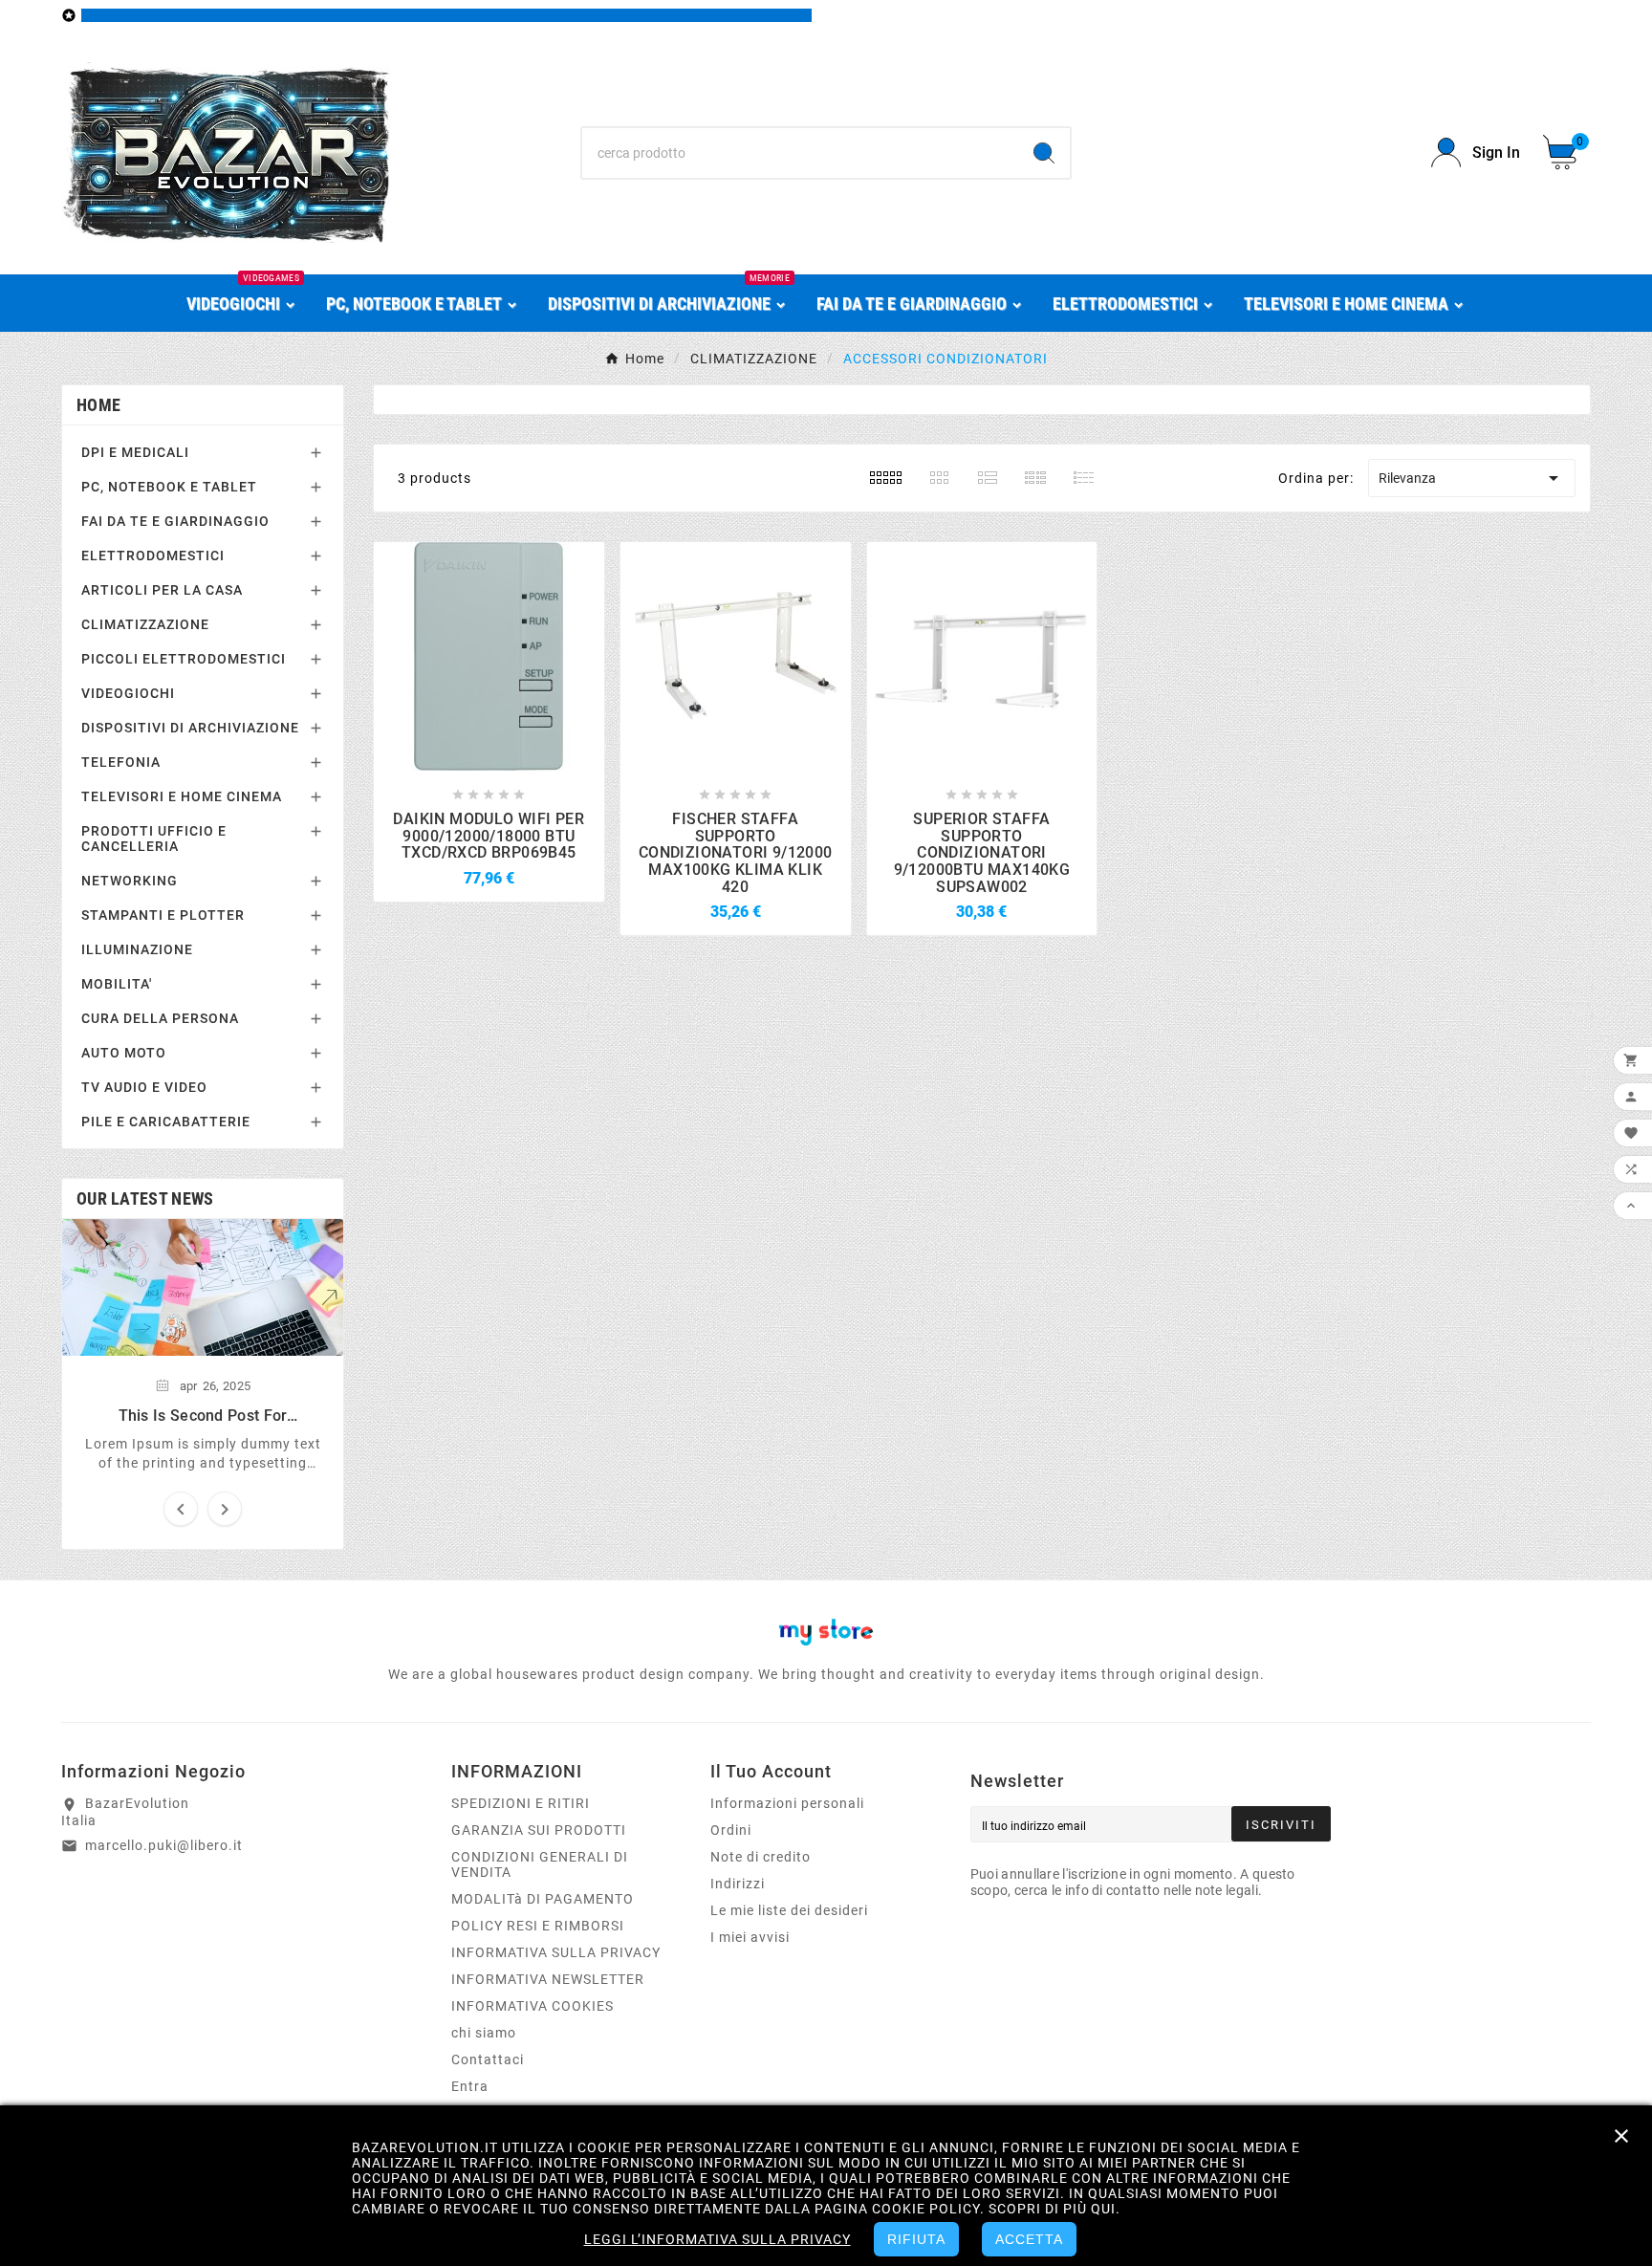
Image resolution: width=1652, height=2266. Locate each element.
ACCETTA (1029, 2239)
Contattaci (488, 2059)
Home (98, 405)
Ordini (731, 1830)
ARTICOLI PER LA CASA (162, 590)
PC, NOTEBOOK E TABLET (169, 487)
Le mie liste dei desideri (789, 1910)
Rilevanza (1472, 478)
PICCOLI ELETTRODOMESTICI (184, 659)
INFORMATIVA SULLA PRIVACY (556, 1952)
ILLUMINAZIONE (137, 949)
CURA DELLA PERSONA (160, 1018)
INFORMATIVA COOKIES (533, 2006)
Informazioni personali (787, 1803)
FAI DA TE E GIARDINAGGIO (175, 521)
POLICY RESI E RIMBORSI (538, 1926)
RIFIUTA (916, 2239)
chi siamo (484, 2033)
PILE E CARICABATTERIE (166, 1122)
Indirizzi (738, 1884)
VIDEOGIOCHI (128, 693)
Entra (470, 2086)
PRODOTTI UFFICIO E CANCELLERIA (154, 839)
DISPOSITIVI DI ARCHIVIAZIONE (190, 728)
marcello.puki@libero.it (164, 1845)
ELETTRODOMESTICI (153, 556)
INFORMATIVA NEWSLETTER (548, 1979)
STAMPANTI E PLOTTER (163, 915)
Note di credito (761, 1857)
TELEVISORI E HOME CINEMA (182, 796)
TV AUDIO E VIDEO (144, 1087)
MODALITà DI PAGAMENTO (543, 1899)
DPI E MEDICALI (135, 452)
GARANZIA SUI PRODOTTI (539, 1830)
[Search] (1044, 153)
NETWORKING (130, 881)
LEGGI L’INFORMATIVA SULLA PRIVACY (717, 2239)
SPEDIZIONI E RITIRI (521, 1803)
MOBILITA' (117, 984)
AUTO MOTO (124, 1053)
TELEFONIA (121, 762)
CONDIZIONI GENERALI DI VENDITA (540, 1864)
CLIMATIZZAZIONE (145, 624)
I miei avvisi (750, 1937)
